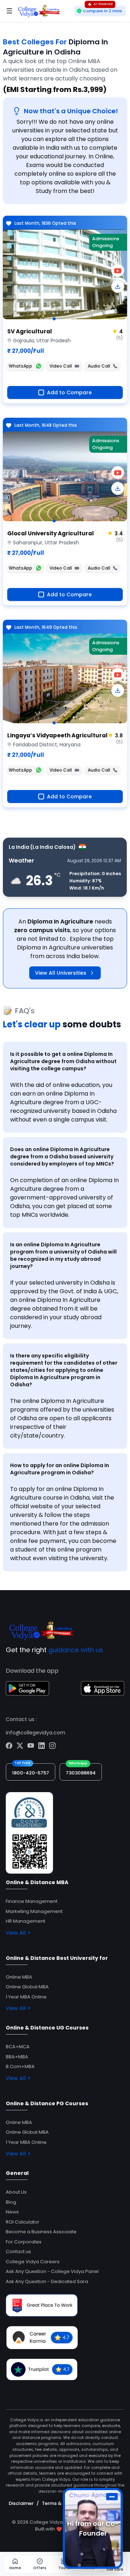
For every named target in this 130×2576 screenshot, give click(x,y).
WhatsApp (20, 366)
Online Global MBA (27, 1987)
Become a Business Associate (41, 2232)
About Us (16, 2192)
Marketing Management (34, 1911)
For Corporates (24, 2242)
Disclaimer (21, 2503)
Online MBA (19, 1977)
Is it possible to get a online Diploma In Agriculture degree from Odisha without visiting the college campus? (63, 1061)
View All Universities (61, 973)
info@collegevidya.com (36, 1733)
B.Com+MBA (20, 2066)
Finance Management (32, 1901)
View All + (18, 1933)
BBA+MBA (17, 2057)
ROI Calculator (23, 2222)
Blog (11, 2202)
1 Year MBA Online (26, 1997)
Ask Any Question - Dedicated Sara (47, 2281)
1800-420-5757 (31, 1773)
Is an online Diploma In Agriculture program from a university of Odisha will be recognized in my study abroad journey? (63, 1255)
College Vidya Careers (33, 2262)
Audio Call (99, 366)
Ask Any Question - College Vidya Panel (52, 2271)
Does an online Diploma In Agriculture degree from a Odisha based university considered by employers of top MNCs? (62, 1157)
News (12, 2212)
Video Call (61, 366)
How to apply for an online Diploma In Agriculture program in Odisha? (60, 1469)
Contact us (18, 2252)
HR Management (25, 1921)
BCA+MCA (18, 2047)
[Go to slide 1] (54, 319)
